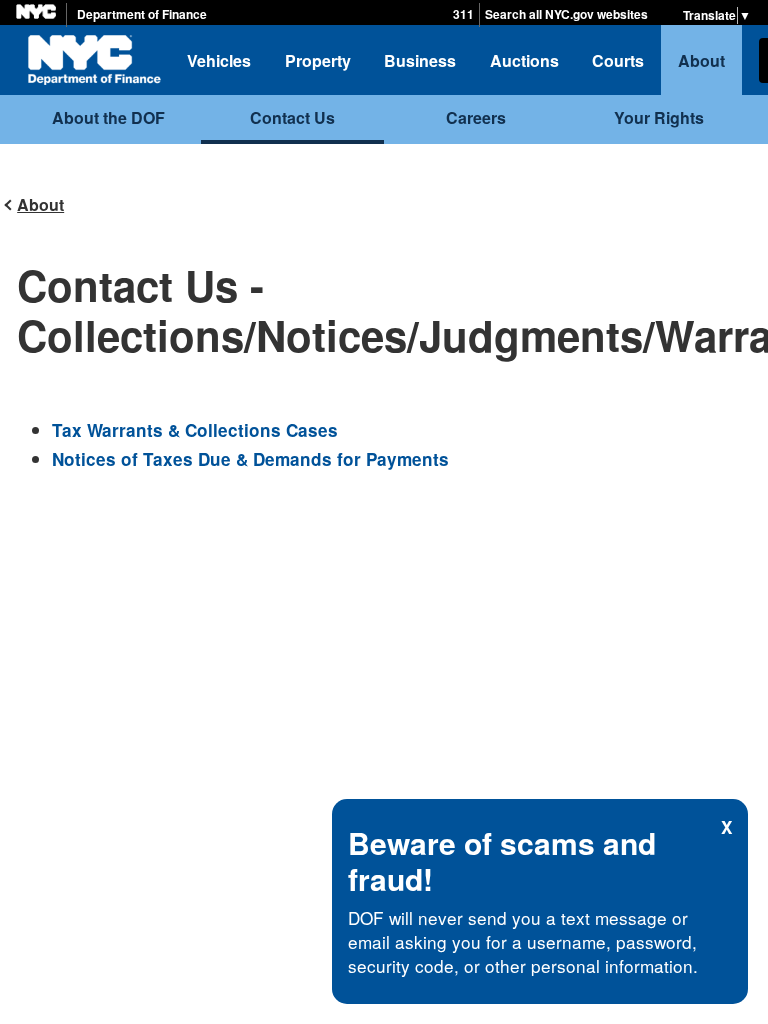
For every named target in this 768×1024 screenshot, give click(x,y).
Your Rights (659, 117)
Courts (618, 60)
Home (94, 60)
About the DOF (108, 117)
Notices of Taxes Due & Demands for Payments (250, 459)
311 (463, 14)
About (701, 60)
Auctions (524, 60)
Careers (476, 117)
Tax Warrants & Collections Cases (195, 430)
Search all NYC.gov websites (566, 14)
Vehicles (219, 60)
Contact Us (292, 117)
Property (318, 60)
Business (420, 60)
